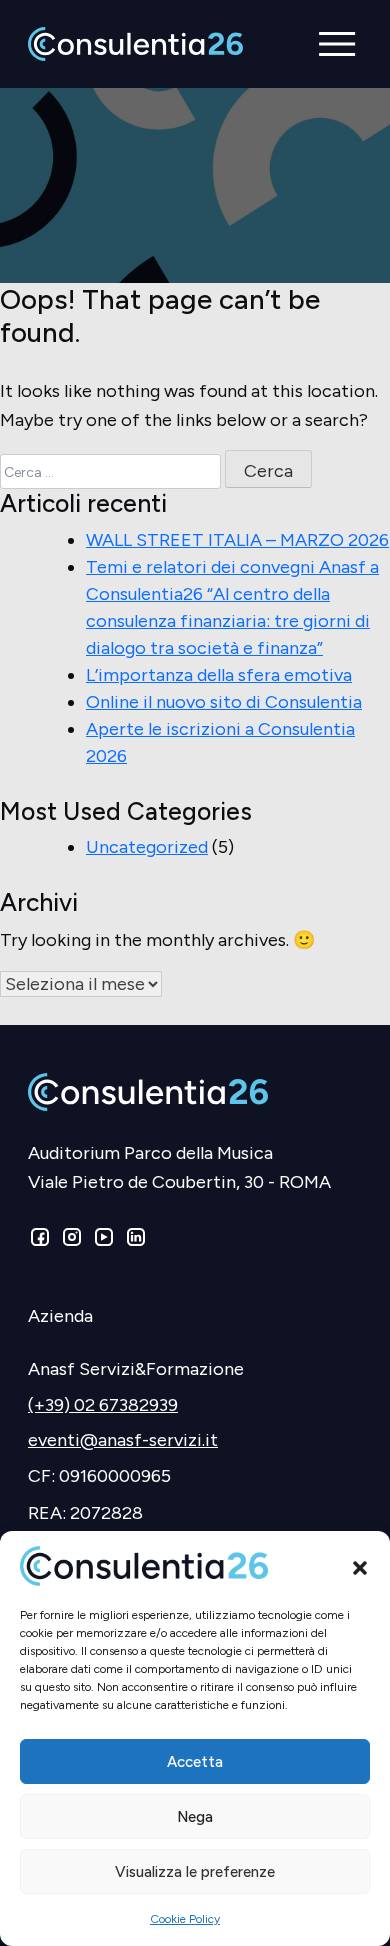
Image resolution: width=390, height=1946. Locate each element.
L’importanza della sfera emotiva (219, 675)
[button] (360, 1566)
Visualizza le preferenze (195, 1872)
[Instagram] (72, 1241)
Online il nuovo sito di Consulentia (224, 702)
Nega (195, 1817)
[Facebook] (42, 1241)
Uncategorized (147, 847)
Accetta (195, 1762)
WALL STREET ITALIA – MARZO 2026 (237, 540)
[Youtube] (104, 1241)
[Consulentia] (135, 44)
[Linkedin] (134, 1241)
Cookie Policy (185, 1919)
